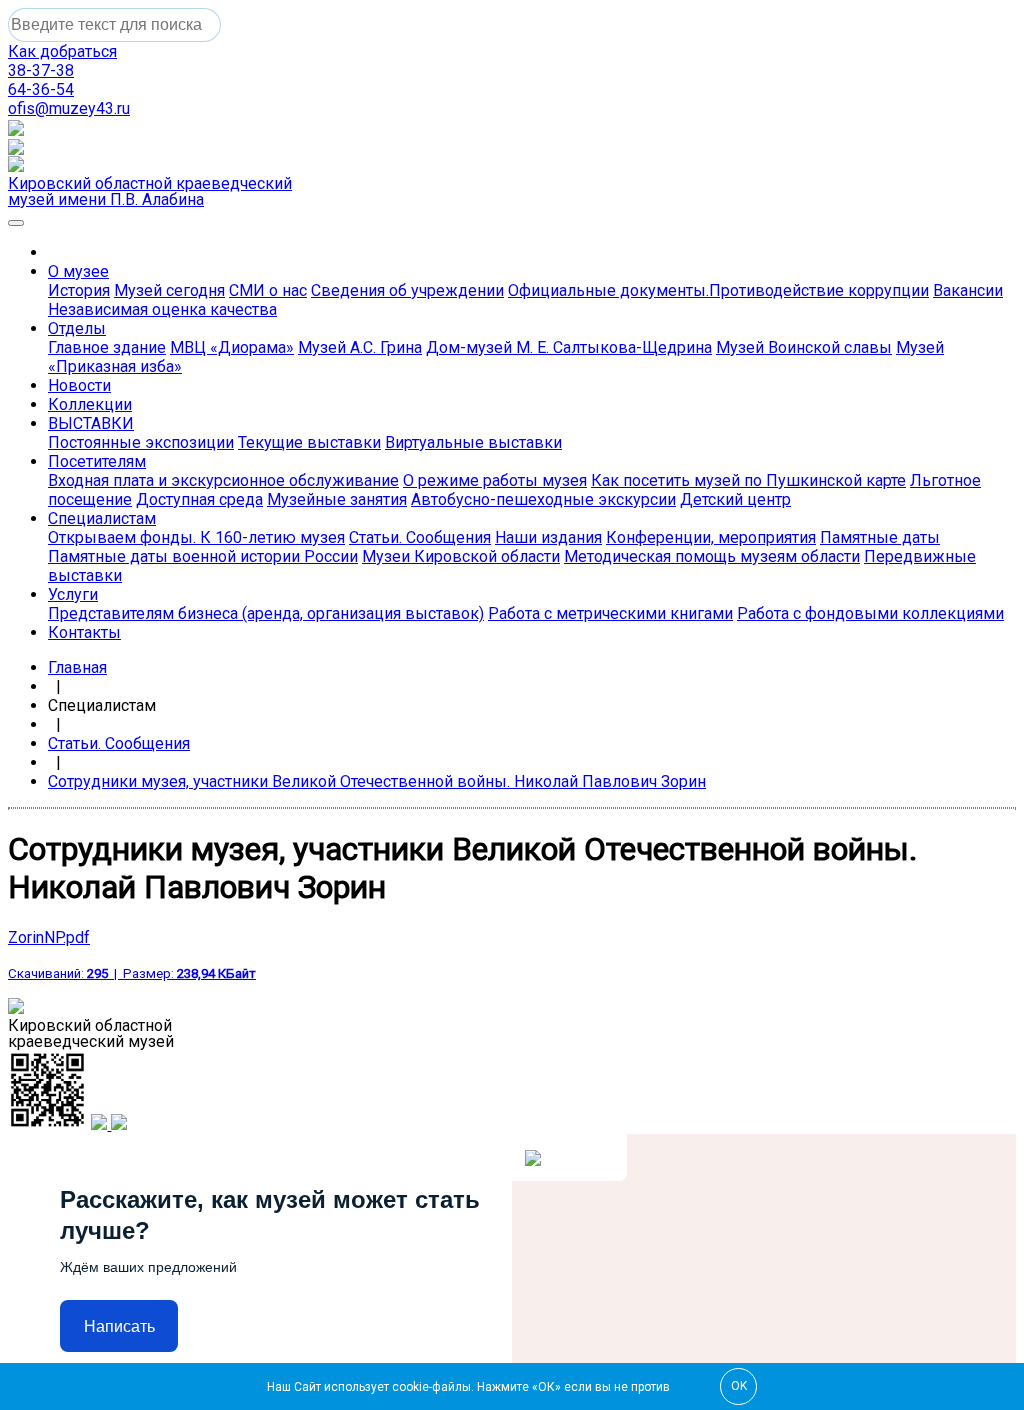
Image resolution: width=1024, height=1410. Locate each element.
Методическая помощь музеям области (712, 556)
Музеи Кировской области (461, 556)
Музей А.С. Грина (360, 347)
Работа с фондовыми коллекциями (870, 613)
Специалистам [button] (102, 518)
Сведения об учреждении (407, 290)
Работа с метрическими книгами (610, 613)
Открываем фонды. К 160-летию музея (196, 537)
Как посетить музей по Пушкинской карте (748, 480)
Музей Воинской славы (804, 347)
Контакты (84, 632)
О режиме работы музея (495, 480)
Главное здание (107, 347)
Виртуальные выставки (473, 442)
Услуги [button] (73, 594)
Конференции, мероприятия (711, 537)
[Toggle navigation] (16, 223)
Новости (79, 385)
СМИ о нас (268, 290)
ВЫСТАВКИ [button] (91, 423)
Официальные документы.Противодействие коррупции (718, 290)
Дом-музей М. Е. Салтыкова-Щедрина (569, 347)
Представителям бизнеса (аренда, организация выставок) (266, 613)
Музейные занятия (337, 499)
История (79, 290)
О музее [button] (78, 271)
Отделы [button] (77, 328)
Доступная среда (199, 499)
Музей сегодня (169, 290)
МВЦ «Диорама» (232, 347)
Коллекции (90, 404)
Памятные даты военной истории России (203, 556)
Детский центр (735, 499)
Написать (119, 1326)
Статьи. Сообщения (420, 537)
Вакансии (968, 290)
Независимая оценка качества (162, 309)
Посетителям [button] (97, 461)
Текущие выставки (309, 442)
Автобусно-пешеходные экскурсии (543, 499)
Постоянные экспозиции (141, 442)
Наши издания (548, 537)
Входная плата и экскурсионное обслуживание (223, 480)
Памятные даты (880, 537)
